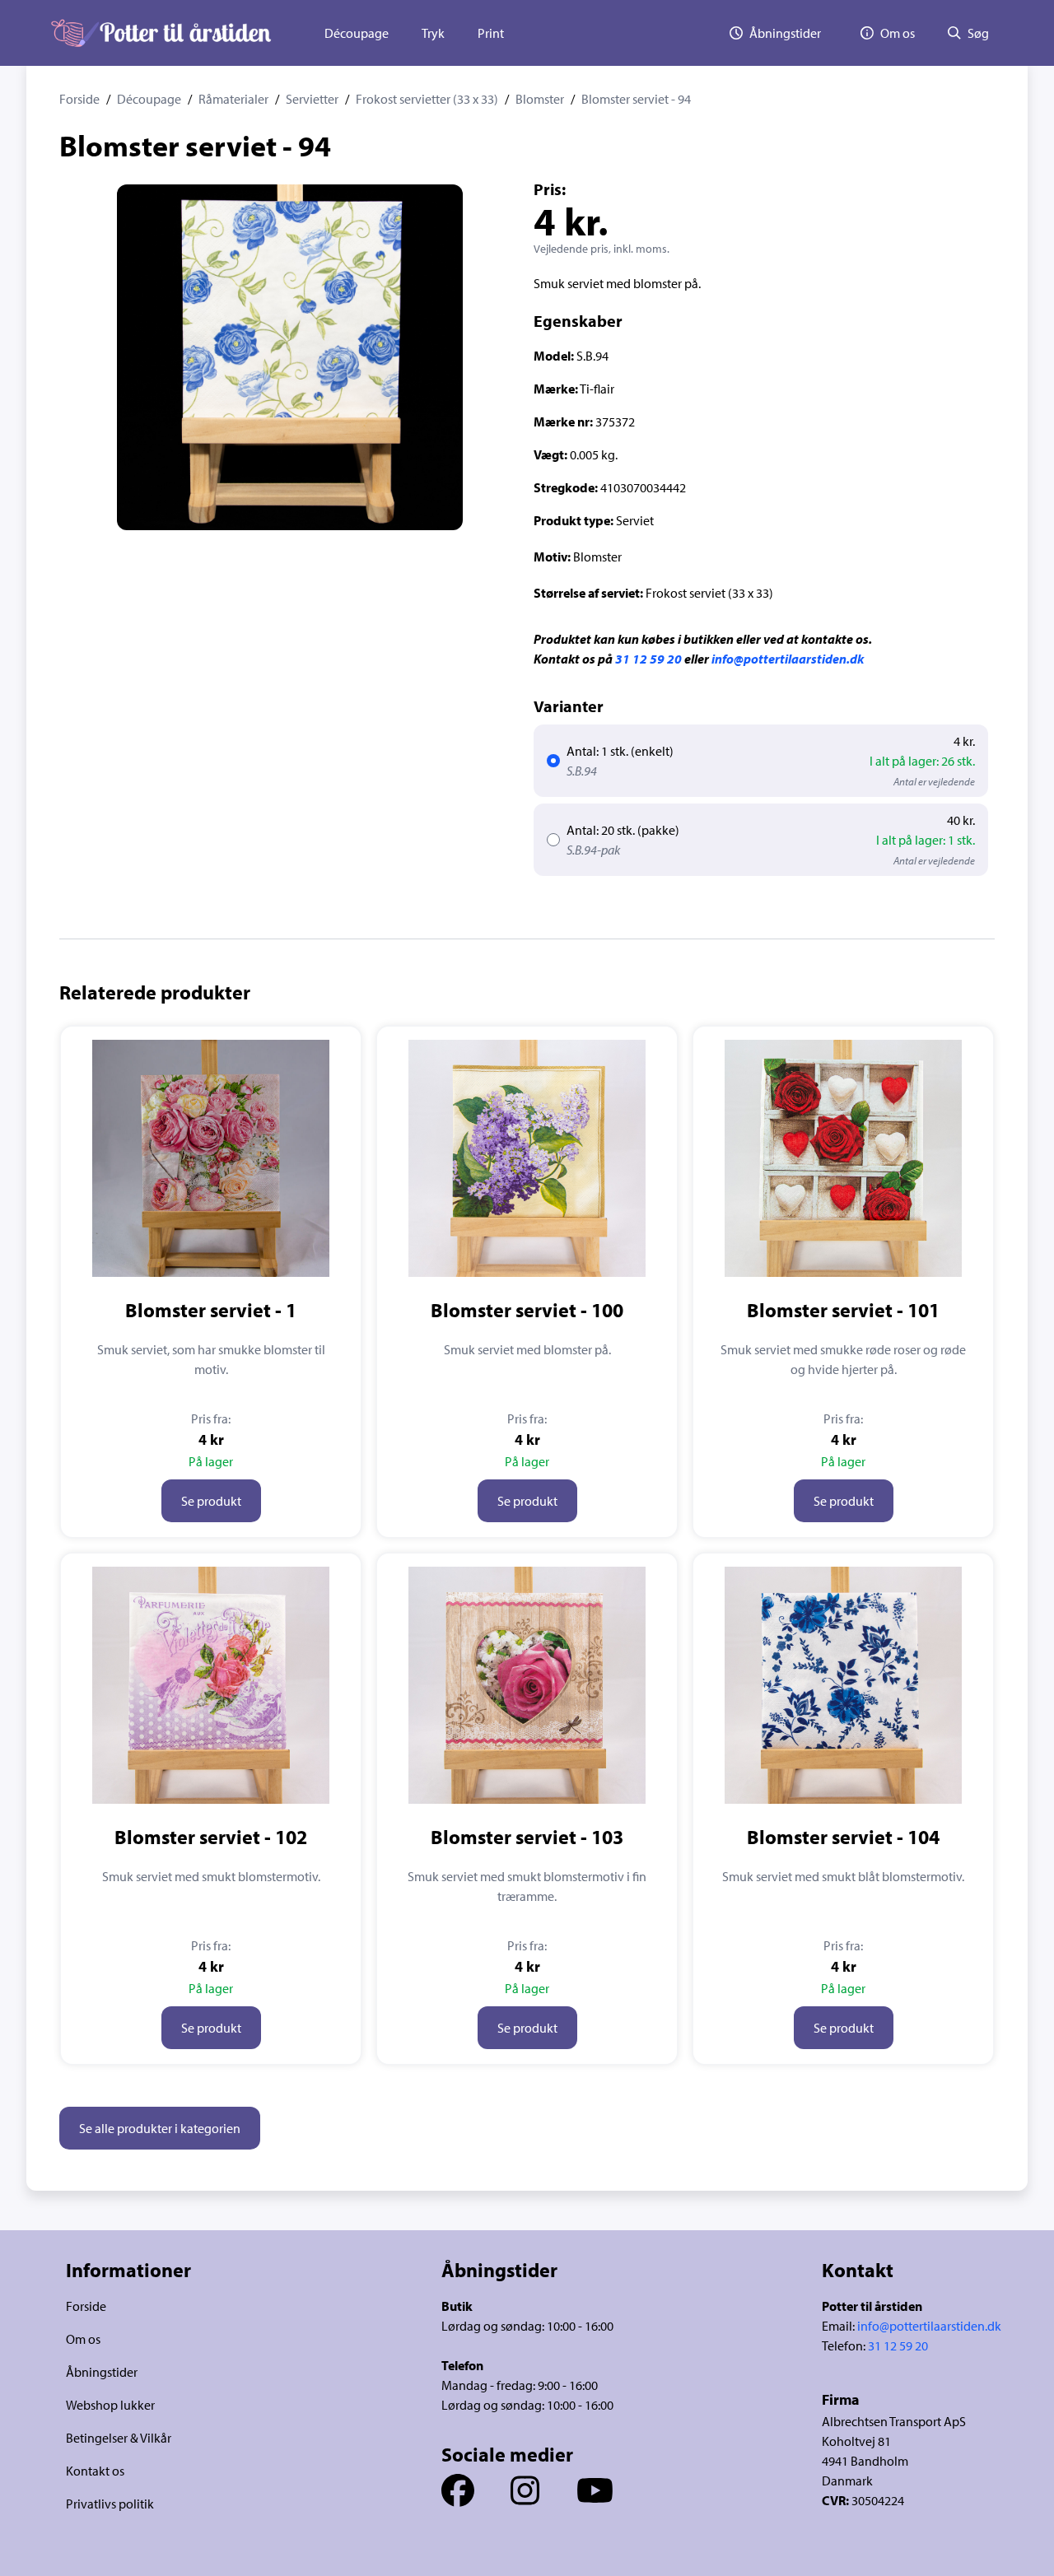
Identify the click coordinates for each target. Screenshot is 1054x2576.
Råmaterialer (233, 99)
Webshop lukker (110, 2405)
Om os (83, 2339)
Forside (79, 99)
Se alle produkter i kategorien (160, 2128)
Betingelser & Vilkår (119, 2438)
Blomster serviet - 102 (211, 1837)
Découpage (357, 33)
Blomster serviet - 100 (527, 1310)
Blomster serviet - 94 (636, 99)
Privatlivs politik (110, 2504)
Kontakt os (95, 2471)
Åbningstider (102, 2372)
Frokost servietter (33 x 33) (427, 99)
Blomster (540, 99)
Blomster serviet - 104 (843, 1837)
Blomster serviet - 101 (843, 1310)
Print (491, 33)
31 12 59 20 (648, 659)
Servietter (312, 99)
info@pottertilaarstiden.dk (788, 659)
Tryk (433, 33)
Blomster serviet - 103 (527, 1837)
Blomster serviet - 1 (211, 1310)
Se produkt (211, 1501)
